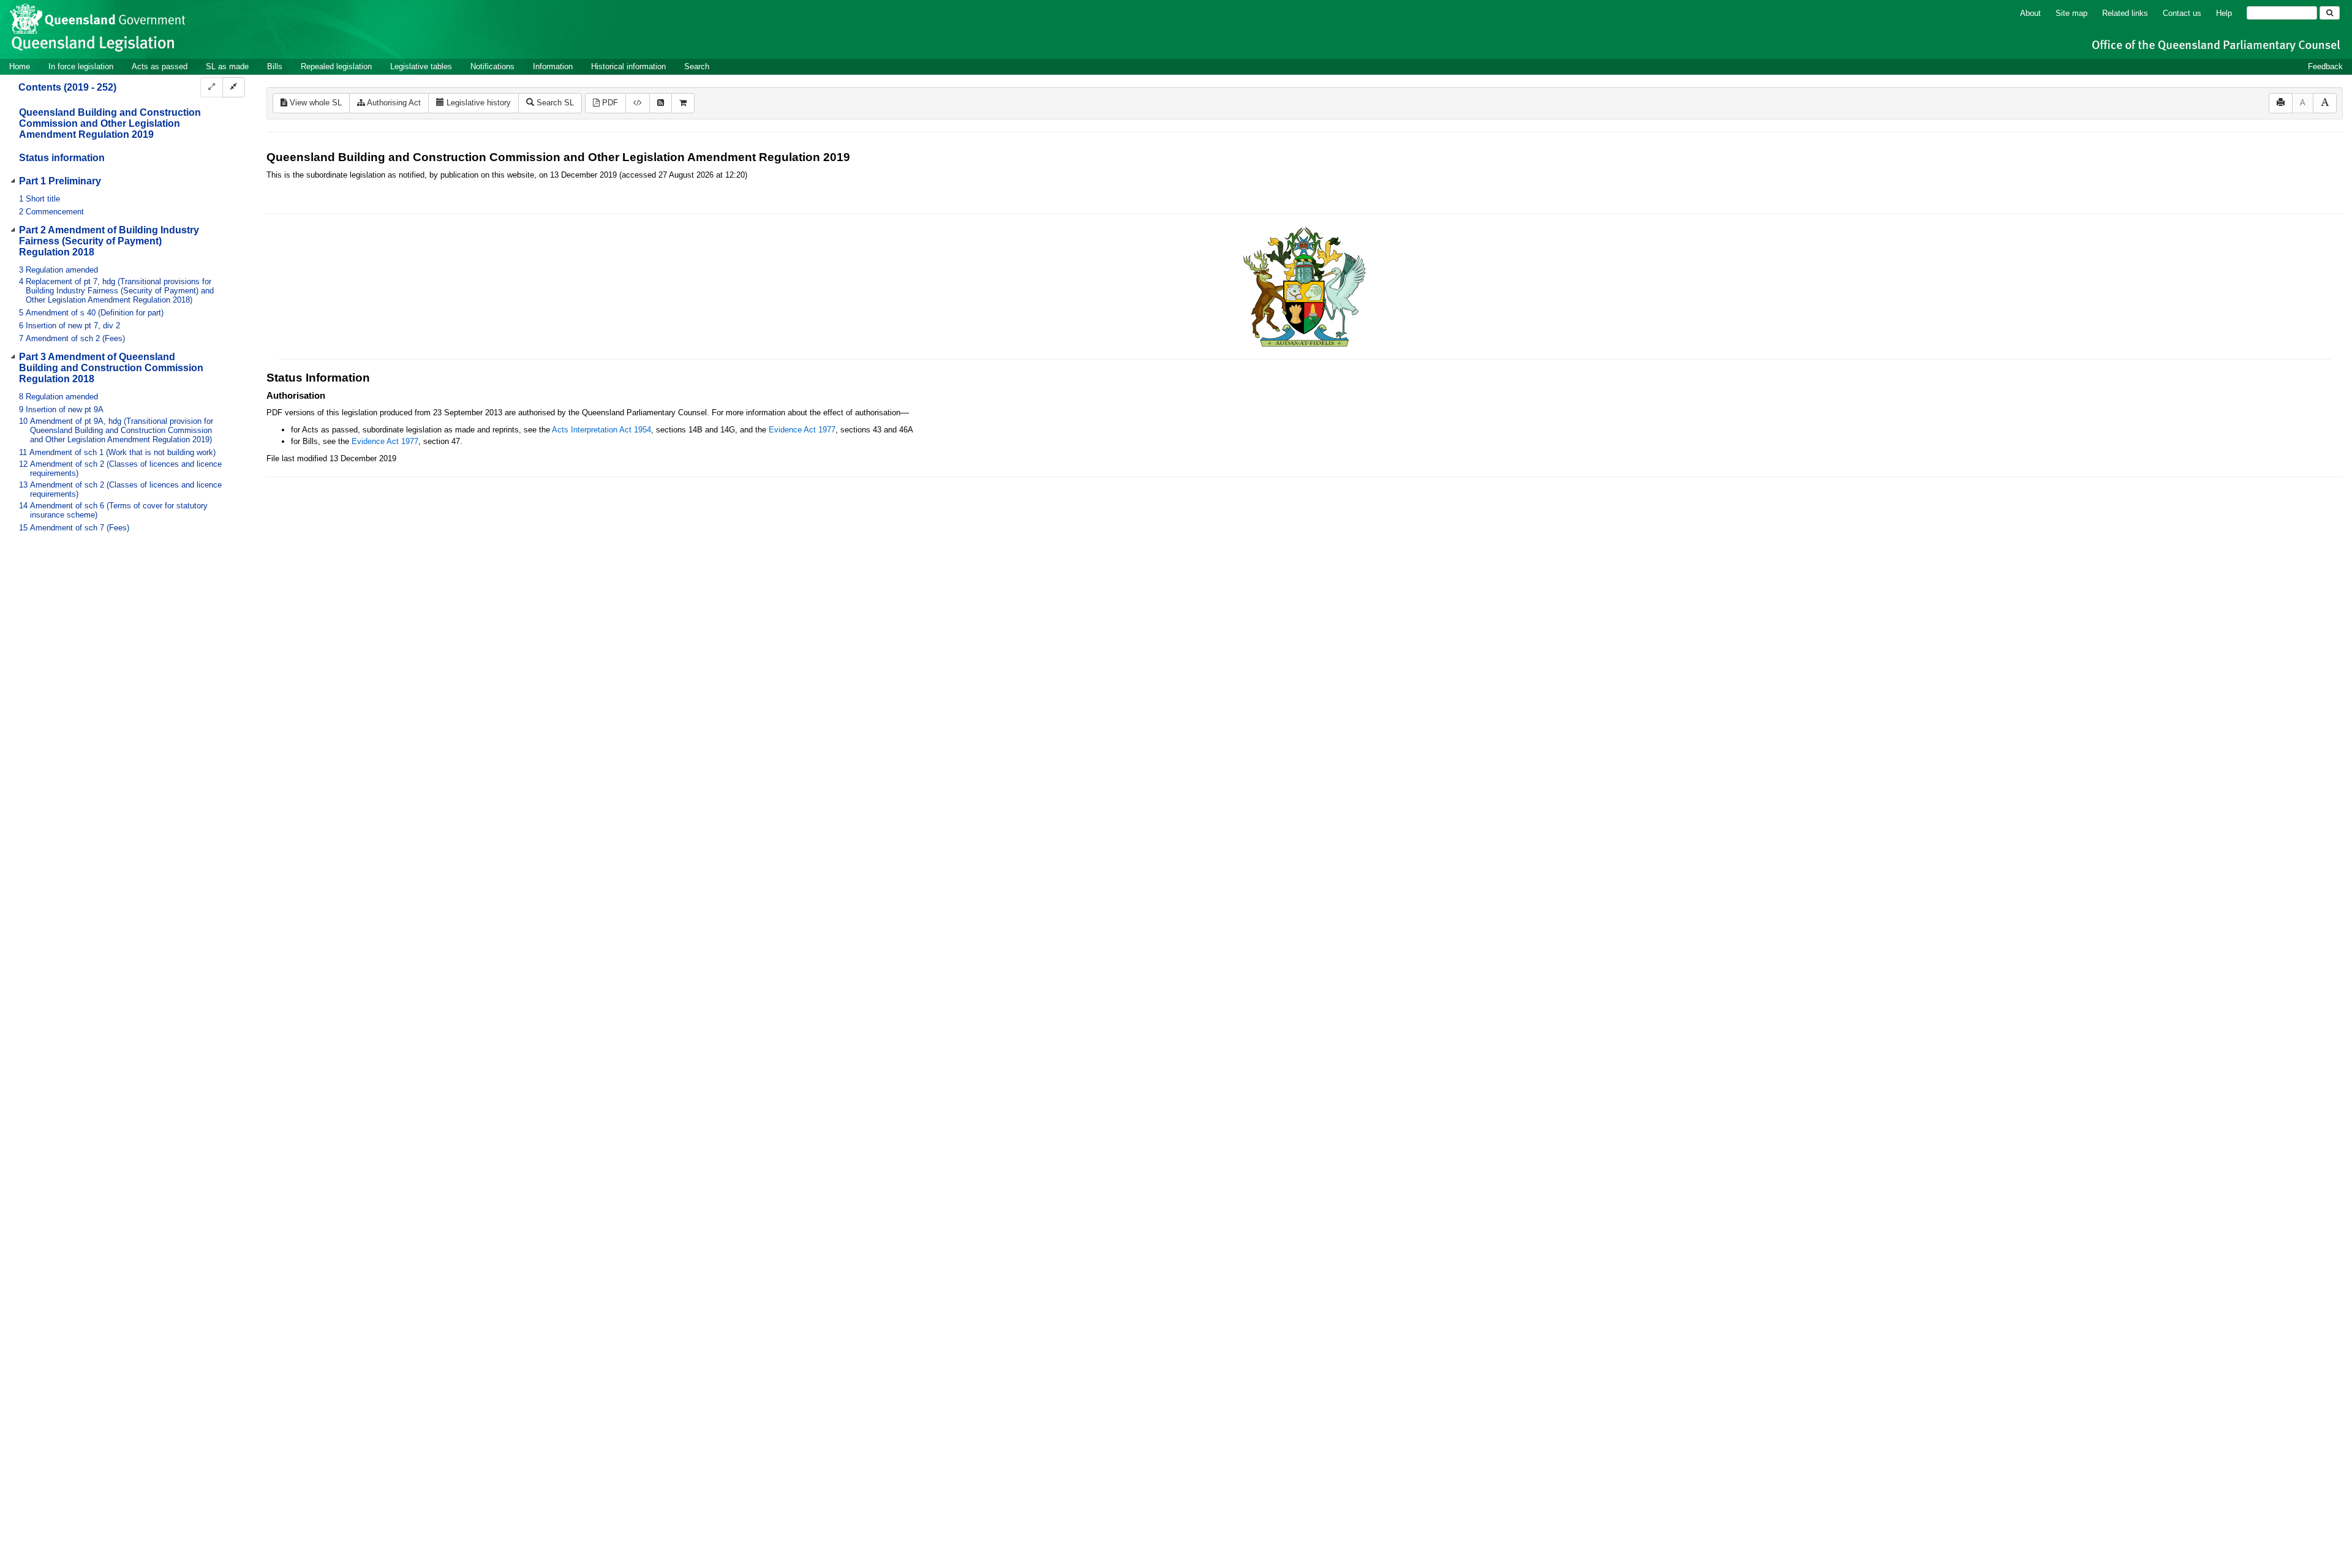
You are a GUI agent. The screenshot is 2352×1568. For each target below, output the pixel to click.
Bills (275, 66)
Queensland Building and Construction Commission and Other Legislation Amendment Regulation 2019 (110, 123)
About (2030, 13)
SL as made (227, 66)
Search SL (554, 103)
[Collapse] (234, 87)
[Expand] (212, 87)
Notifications (492, 66)
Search (697, 66)
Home (20, 66)
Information (553, 66)
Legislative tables (421, 66)
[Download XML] (638, 103)
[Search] (2330, 13)
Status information (62, 158)
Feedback (2325, 66)
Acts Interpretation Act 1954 (601, 430)
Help (2224, 13)
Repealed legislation (336, 66)
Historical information (628, 66)
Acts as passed (160, 66)
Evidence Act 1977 (802, 430)
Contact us (2182, 13)
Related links (2125, 13)
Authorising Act (393, 103)
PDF (609, 103)
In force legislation (81, 66)
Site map (2071, 13)
